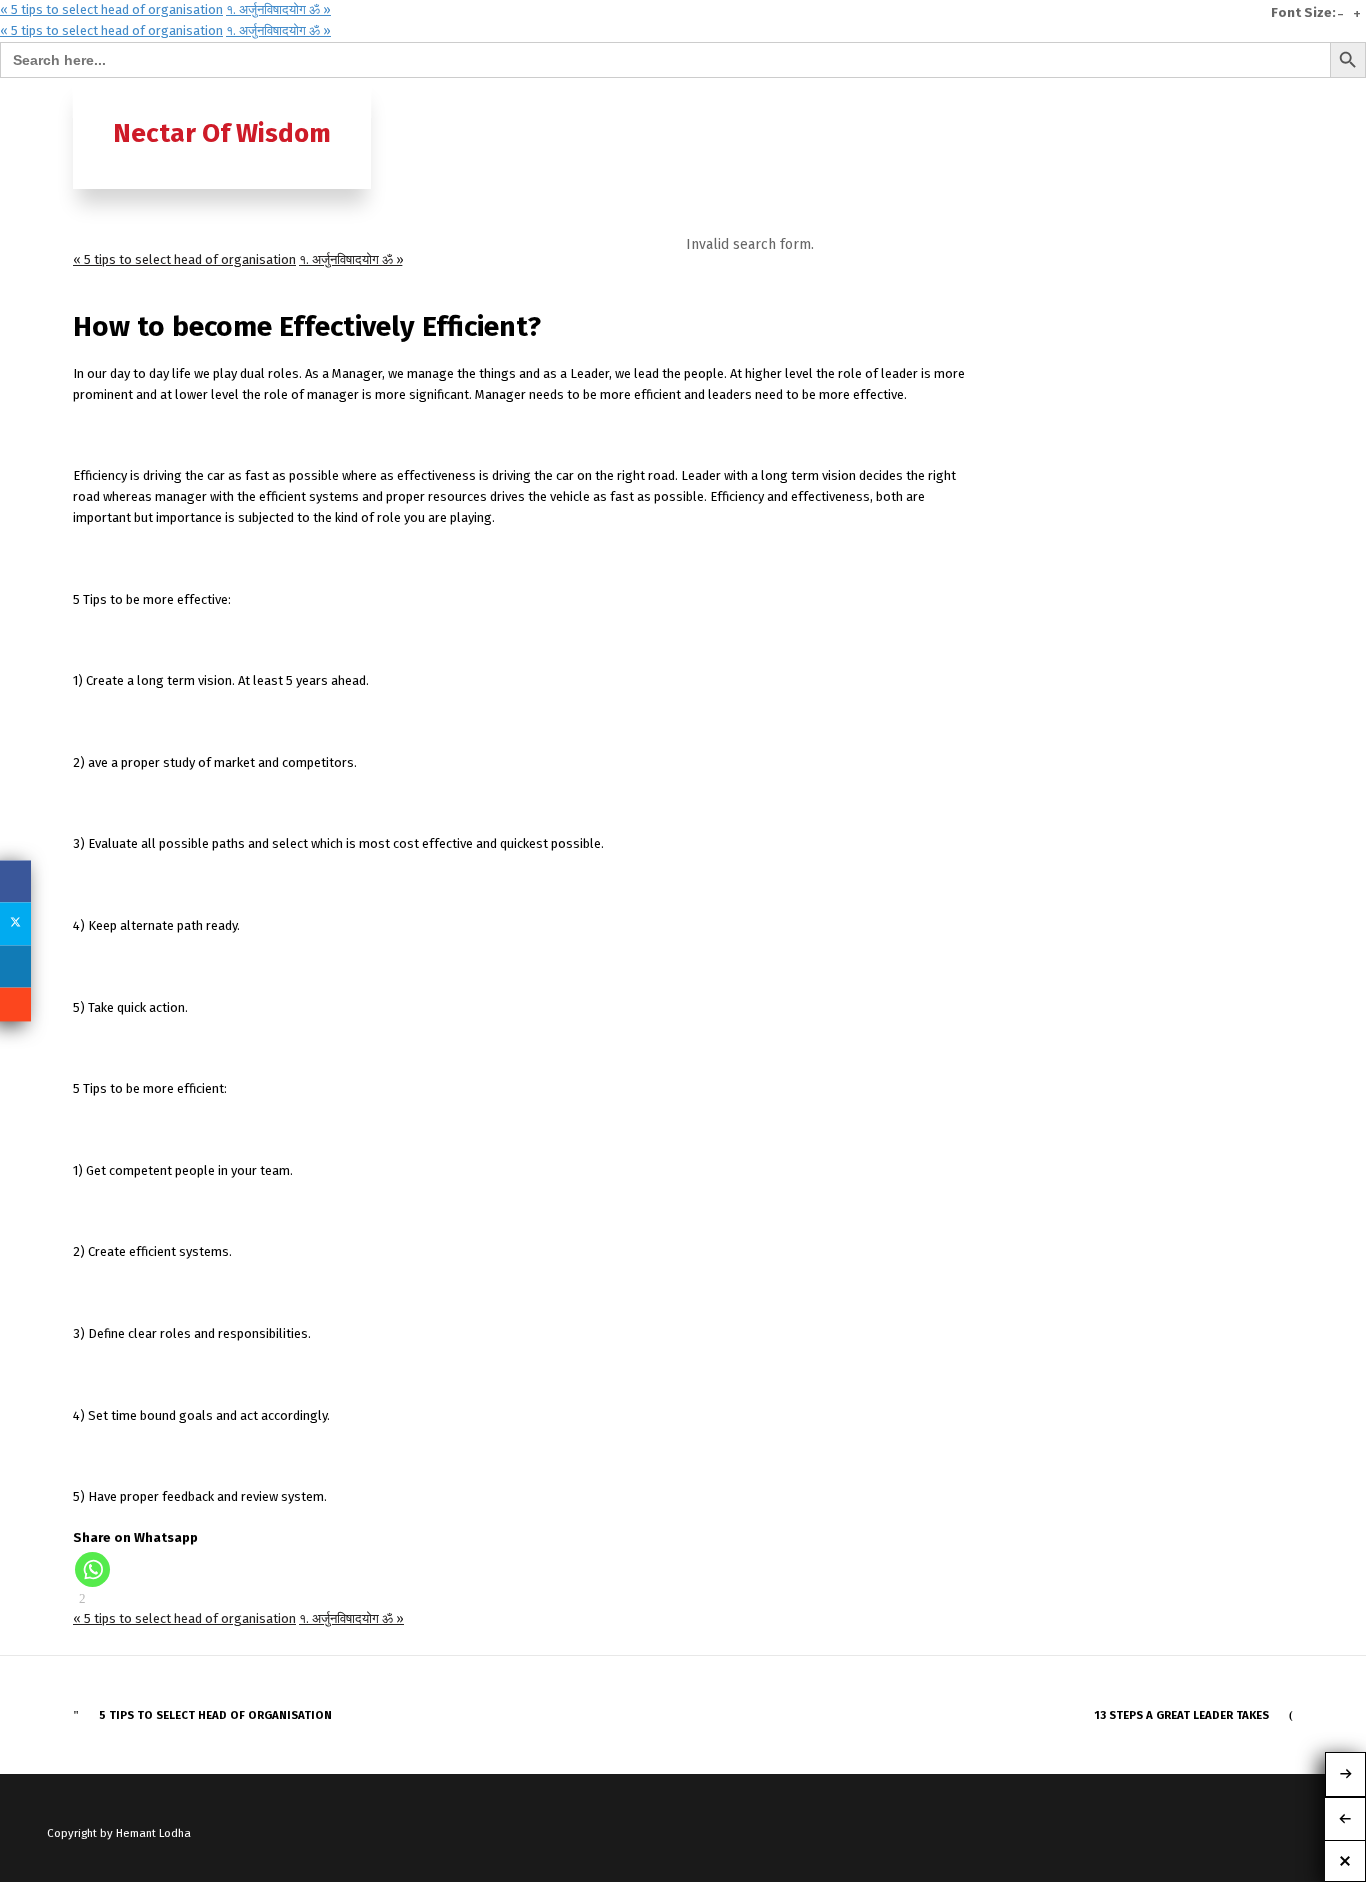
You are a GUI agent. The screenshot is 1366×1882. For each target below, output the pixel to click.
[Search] (1276, 97)
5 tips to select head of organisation (215, 1715)
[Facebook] (15, 881)
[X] (15, 924)
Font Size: (1303, 13)
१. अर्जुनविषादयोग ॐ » (278, 9)
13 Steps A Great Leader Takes (1181, 1715)
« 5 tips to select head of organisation (111, 9)
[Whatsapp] (92, 1569)
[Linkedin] (15, 966)
